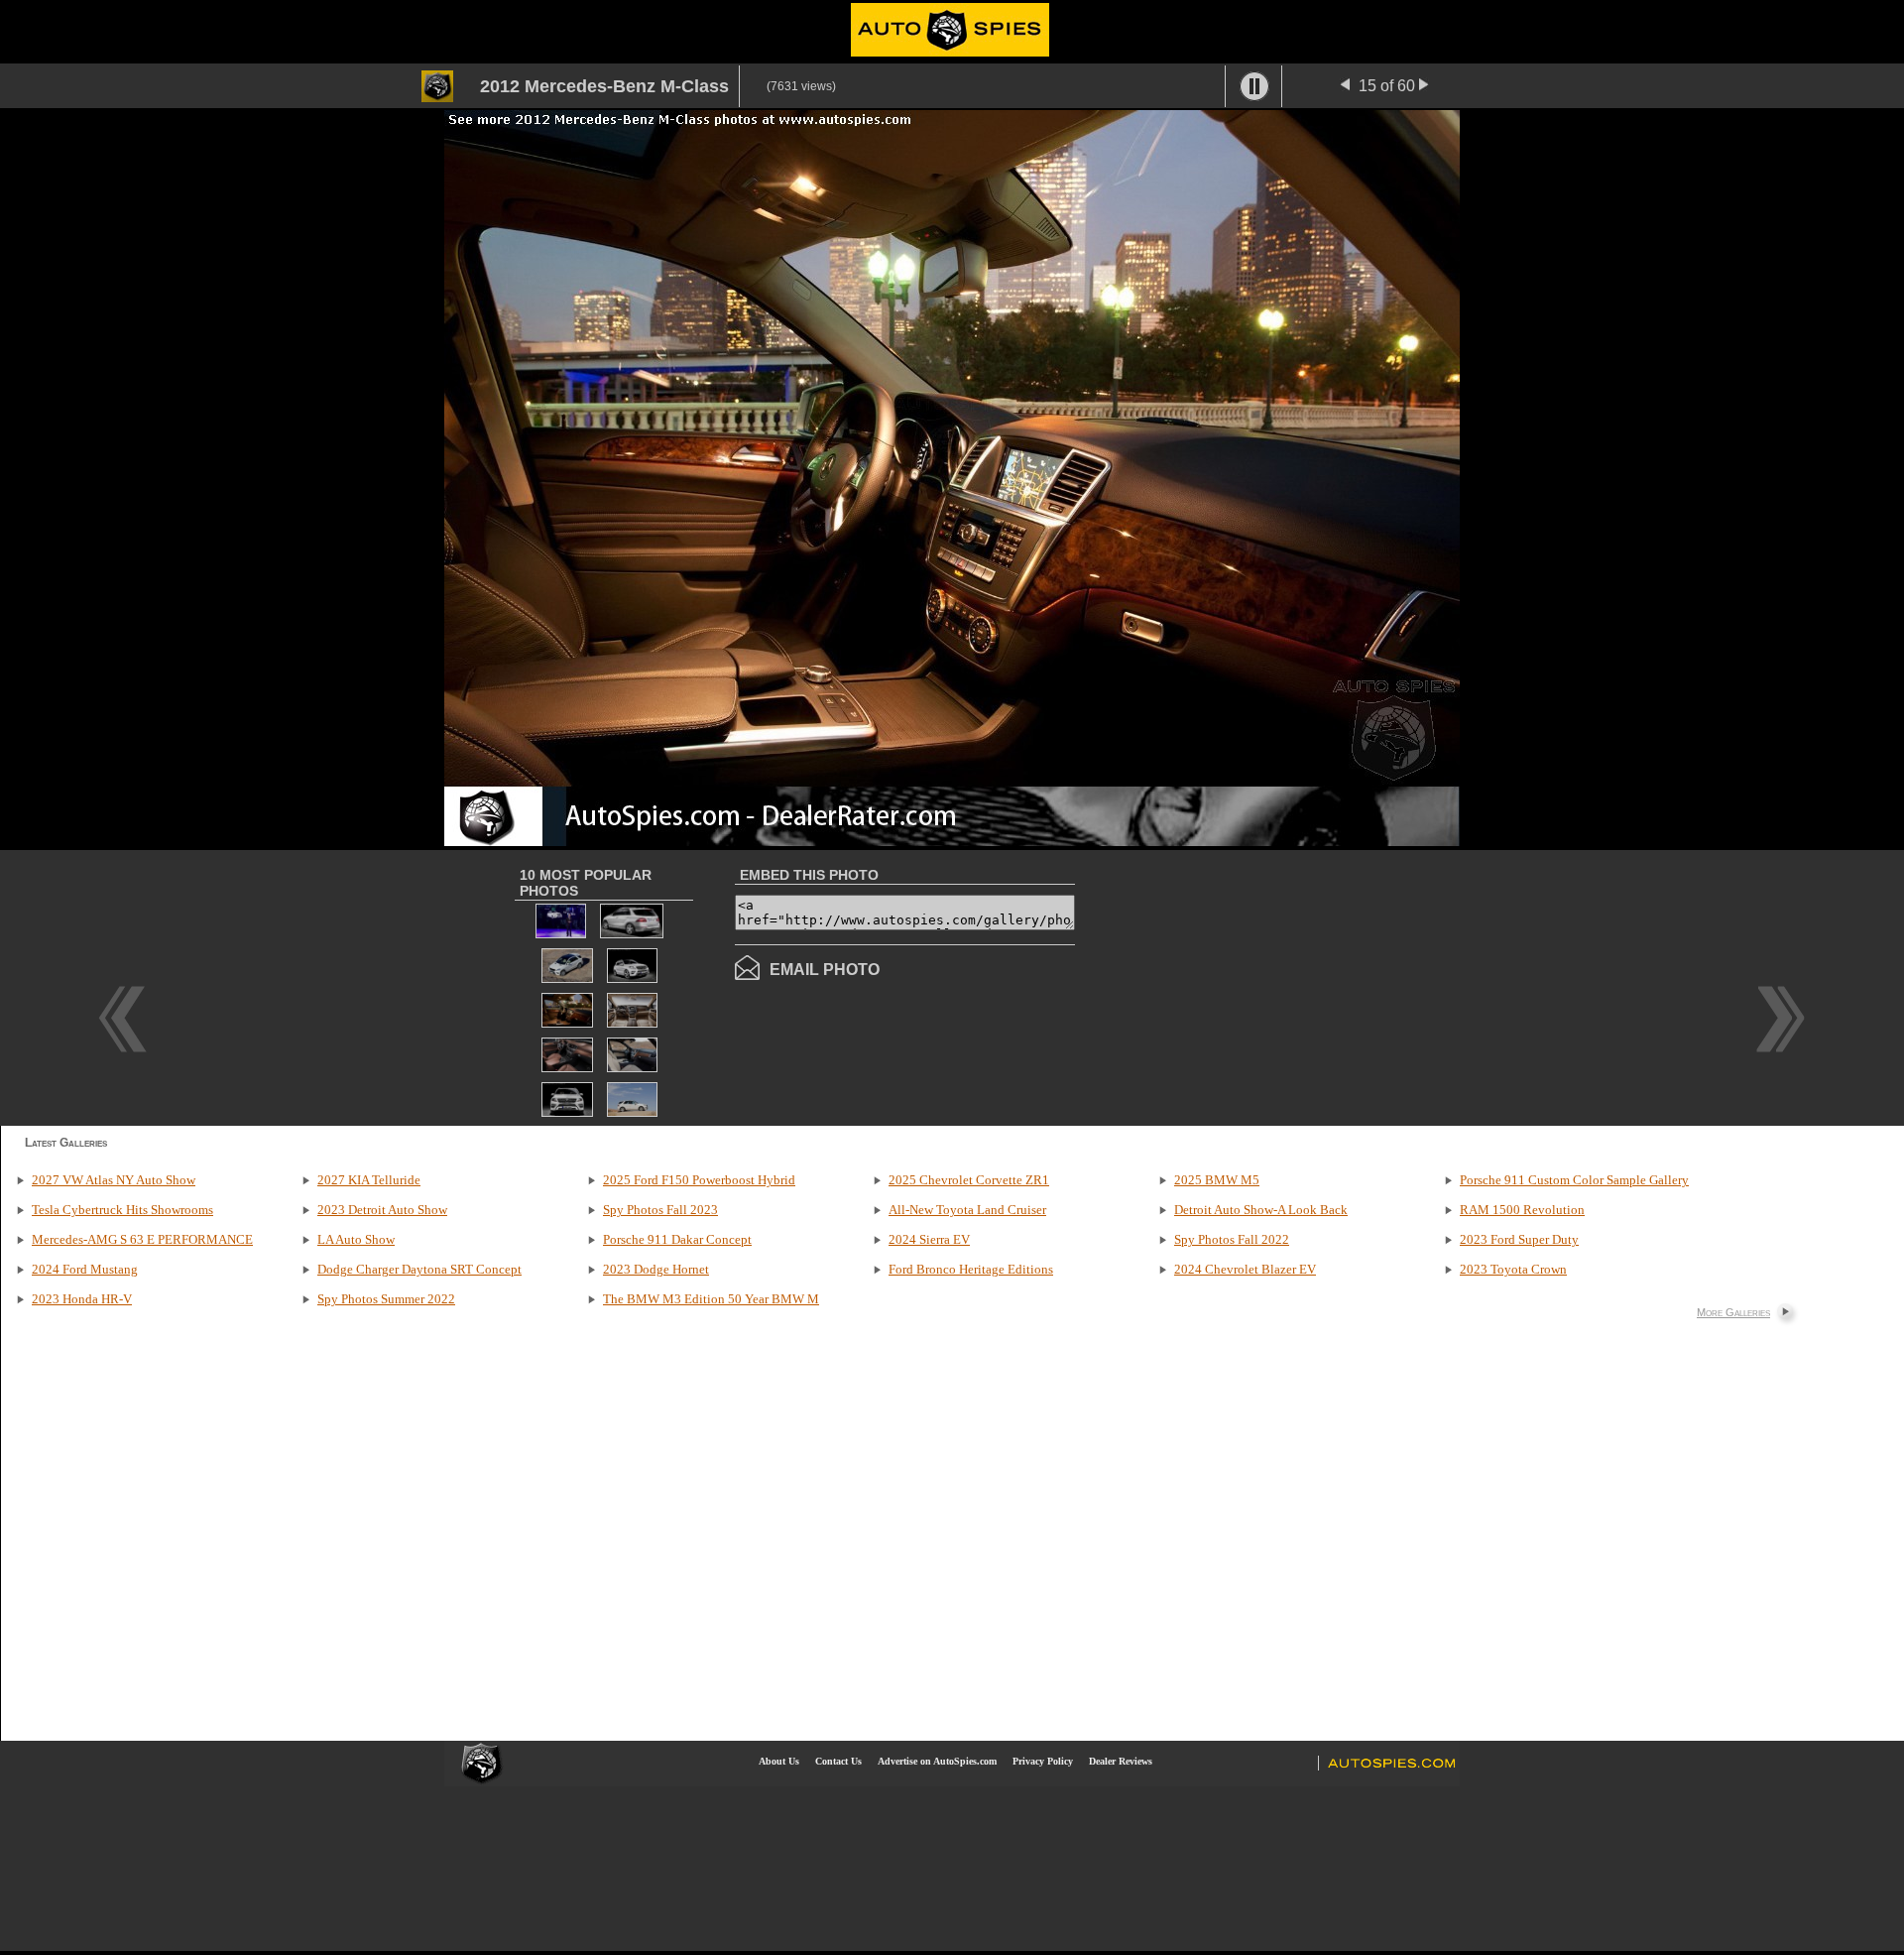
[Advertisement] (1242, 986)
